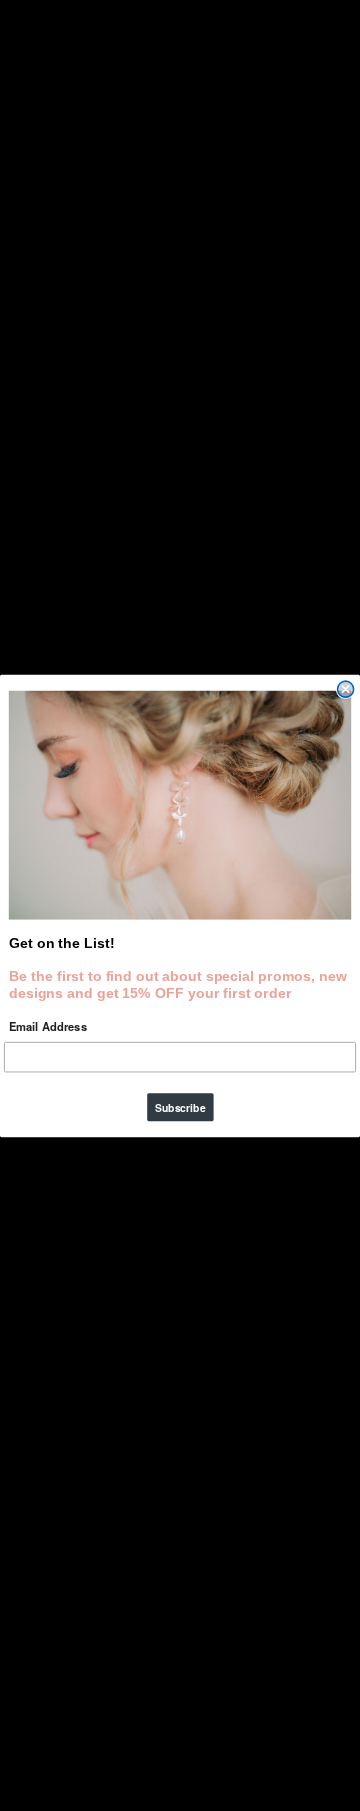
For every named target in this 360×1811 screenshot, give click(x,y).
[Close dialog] (346, 689)
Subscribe (180, 1106)
